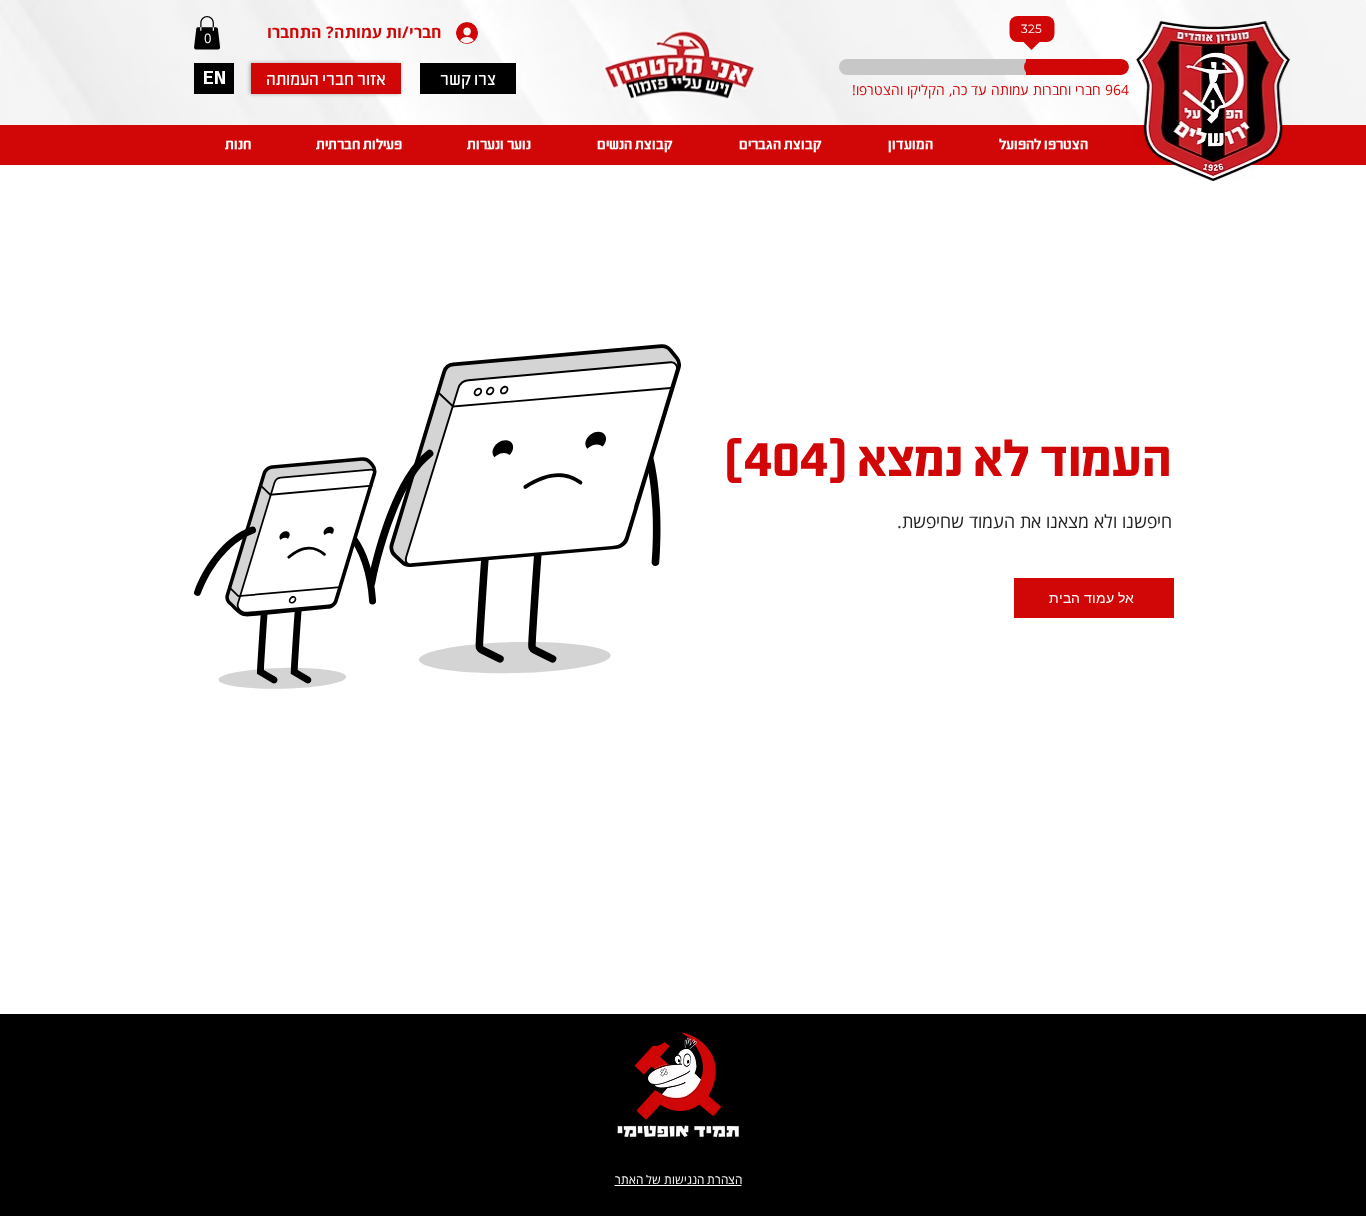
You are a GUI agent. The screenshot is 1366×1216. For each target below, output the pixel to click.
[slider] (1025, 67)
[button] (207, 32)
